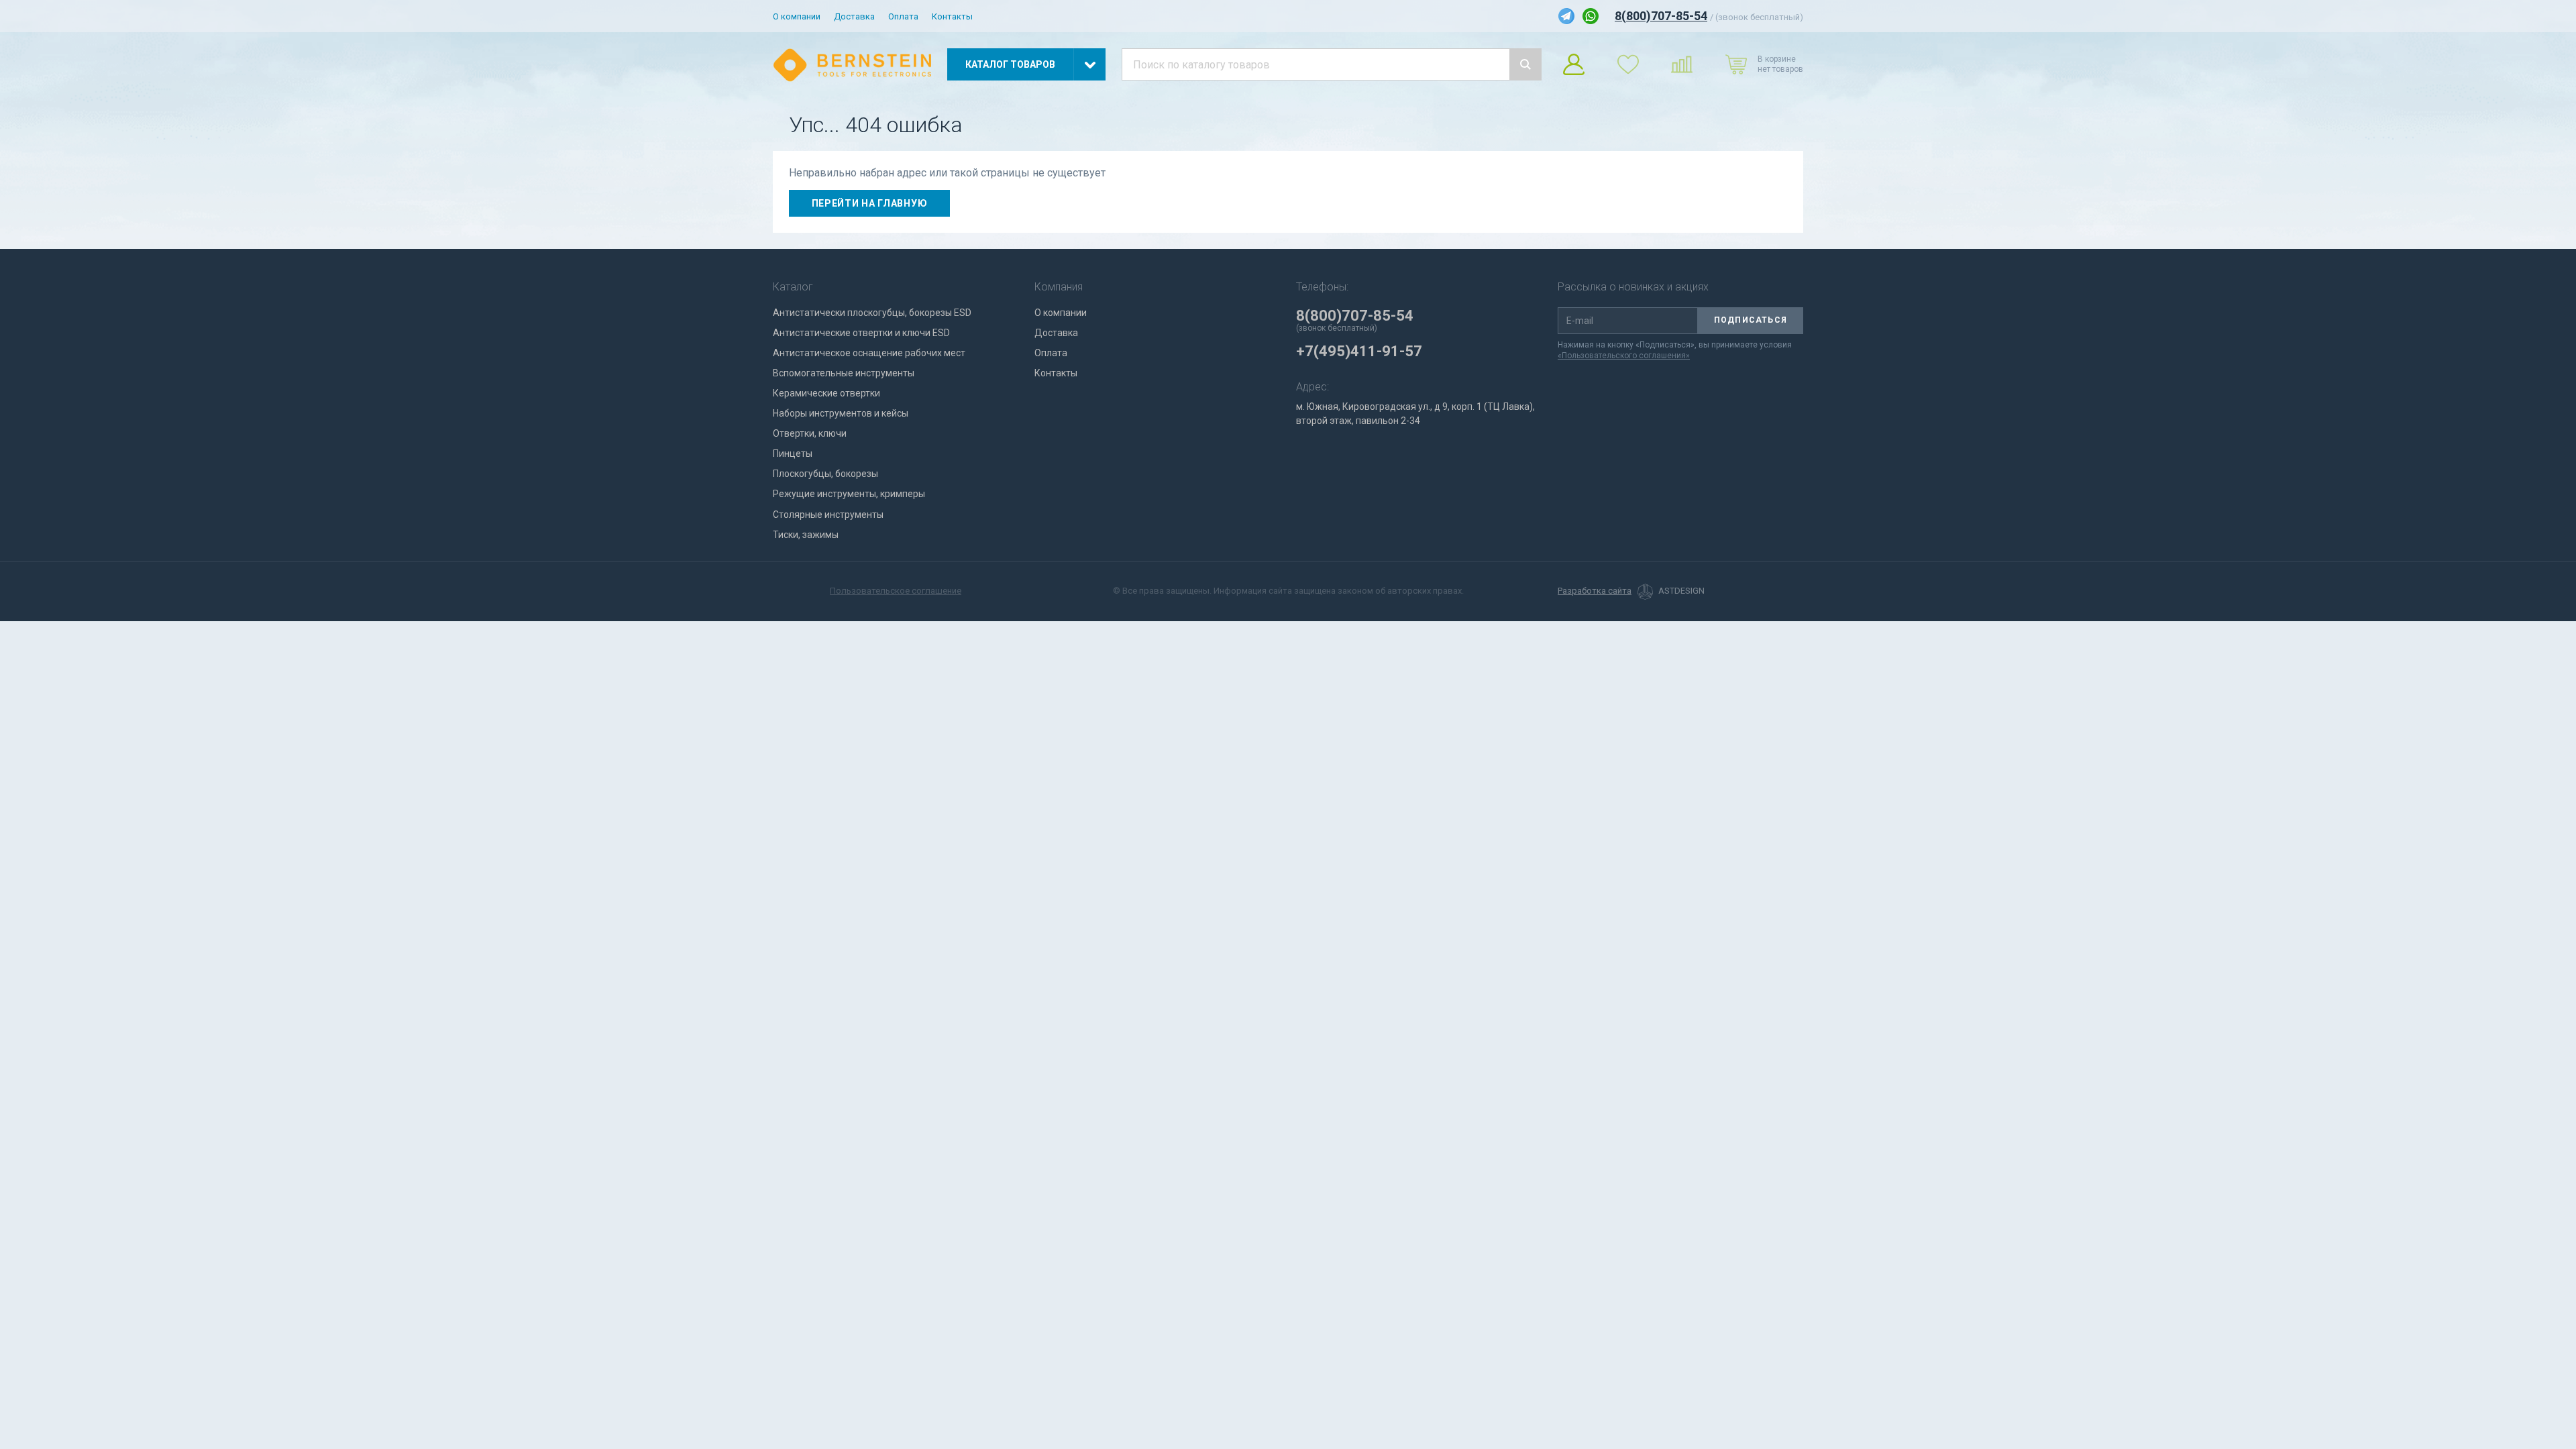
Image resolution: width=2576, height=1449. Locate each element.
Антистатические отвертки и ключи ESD (861, 333)
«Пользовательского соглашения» (1624, 356)
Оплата (903, 16)
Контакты (952, 16)
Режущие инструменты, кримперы (849, 494)
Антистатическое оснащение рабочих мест (869, 353)
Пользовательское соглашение (896, 591)
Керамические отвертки (826, 393)
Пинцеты (793, 453)
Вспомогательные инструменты (844, 373)
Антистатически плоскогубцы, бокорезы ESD (872, 313)
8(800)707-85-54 (1661, 16)
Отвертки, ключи (810, 433)
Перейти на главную (870, 203)
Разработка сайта (1595, 591)
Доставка (854, 16)
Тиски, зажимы (806, 535)
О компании (797, 16)
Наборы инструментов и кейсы (841, 413)
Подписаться (1751, 320)
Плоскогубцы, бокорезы (825, 474)
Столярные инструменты (828, 515)
